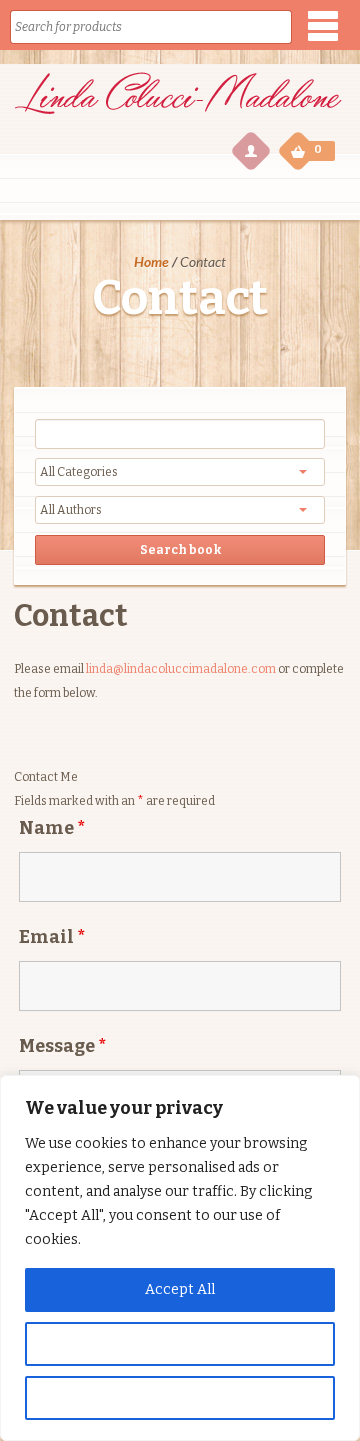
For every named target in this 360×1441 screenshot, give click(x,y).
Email (52, 937)
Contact (71, 616)
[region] (180, 1258)
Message (62, 1046)
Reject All (180, 1397)
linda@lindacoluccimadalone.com (181, 669)
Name (52, 828)
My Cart (300, 149)
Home (151, 261)
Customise (180, 1343)
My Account (250, 150)
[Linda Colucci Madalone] (178, 117)
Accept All (180, 1289)
